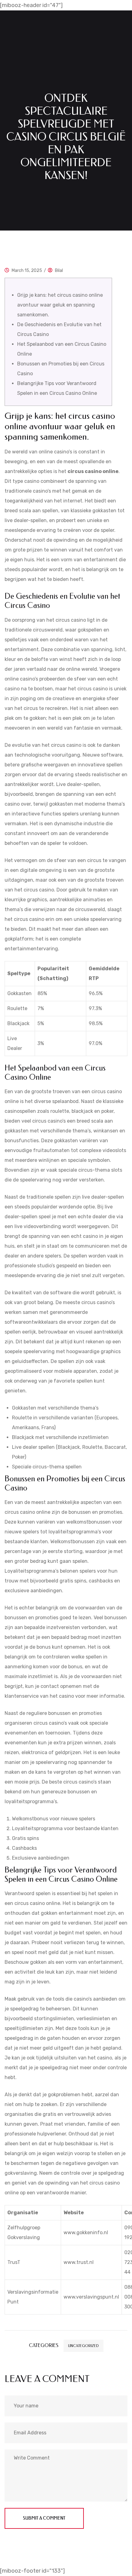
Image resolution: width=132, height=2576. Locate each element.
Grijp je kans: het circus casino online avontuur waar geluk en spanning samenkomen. (60, 305)
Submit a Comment (44, 2518)
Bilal (59, 271)
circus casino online (93, 471)
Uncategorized (83, 2346)
